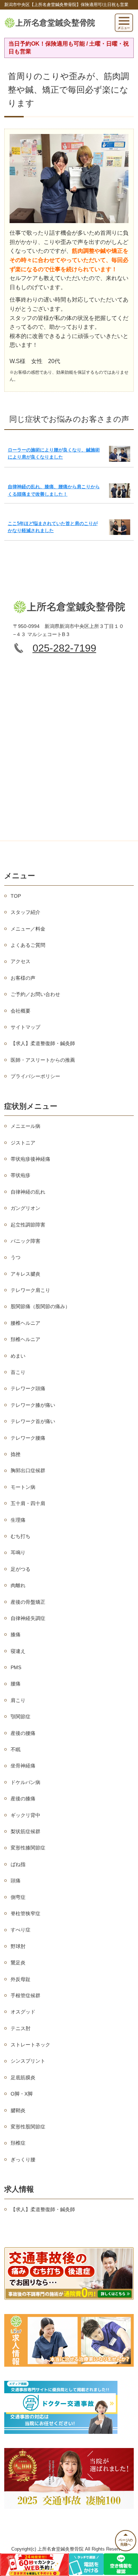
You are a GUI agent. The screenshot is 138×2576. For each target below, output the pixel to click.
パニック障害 (25, 1241)
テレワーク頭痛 (28, 1388)
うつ (16, 1257)
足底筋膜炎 (23, 2077)
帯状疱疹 (21, 1175)
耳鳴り (18, 1552)
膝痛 (16, 1634)
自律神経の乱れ (28, 1192)
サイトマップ (25, 1027)
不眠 (16, 1749)
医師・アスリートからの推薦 (43, 1060)
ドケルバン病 (25, 1782)
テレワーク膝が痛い (33, 1405)
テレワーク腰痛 (28, 1438)
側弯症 (18, 1897)
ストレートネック (30, 2045)
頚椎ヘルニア (25, 1339)
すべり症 (21, 1930)
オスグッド (23, 2012)
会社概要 (21, 1011)
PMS (16, 1667)
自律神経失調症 (28, 1618)
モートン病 (23, 1487)
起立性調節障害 (28, 1225)
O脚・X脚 (22, 2094)
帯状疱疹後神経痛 (30, 1159)
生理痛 (18, 1520)
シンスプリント (28, 2061)
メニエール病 (25, 1126)
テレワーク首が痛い (33, 1421)
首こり (18, 1372)
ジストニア (23, 1143)
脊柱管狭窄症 (25, 1913)
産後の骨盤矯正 (28, 1602)
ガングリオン (25, 1208)
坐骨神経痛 (23, 1766)
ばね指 (18, 1864)
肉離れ (18, 1585)
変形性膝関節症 (28, 1848)
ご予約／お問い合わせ (35, 994)
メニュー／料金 (28, 929)
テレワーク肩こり (30, 1290)
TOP (16, 896)
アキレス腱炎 (25, 1274)
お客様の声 (23, 978)
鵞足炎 (18, 1963)
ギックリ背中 (25, 1815)
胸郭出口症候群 (28, 1470)
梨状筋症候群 (25, 1831)
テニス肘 (21, 2028)
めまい (18, 1356)
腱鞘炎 (18, 2110)
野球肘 (18, 1946)
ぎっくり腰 (23, 2160)
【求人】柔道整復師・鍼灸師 (43, 1043)
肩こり (18, 1700)
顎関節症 (21, 1717)
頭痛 (16, 1881)
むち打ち (21, 1536)
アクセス (21, 961)
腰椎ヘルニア (25, 1323)
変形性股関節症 (28, 2127)
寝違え (18, 1651)
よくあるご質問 (28, 945)
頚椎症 (18, 2143)
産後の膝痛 (23, 1799)
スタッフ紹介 (25, 912)
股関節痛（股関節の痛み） (40, 1306)
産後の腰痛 (23, 1733)
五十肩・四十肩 (28, 1503)
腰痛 (16, 1684)
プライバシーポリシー (35, 1076)
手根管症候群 (25, 1995)
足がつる (21, 1569)
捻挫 (16, 1454)
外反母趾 (21, 1979)
